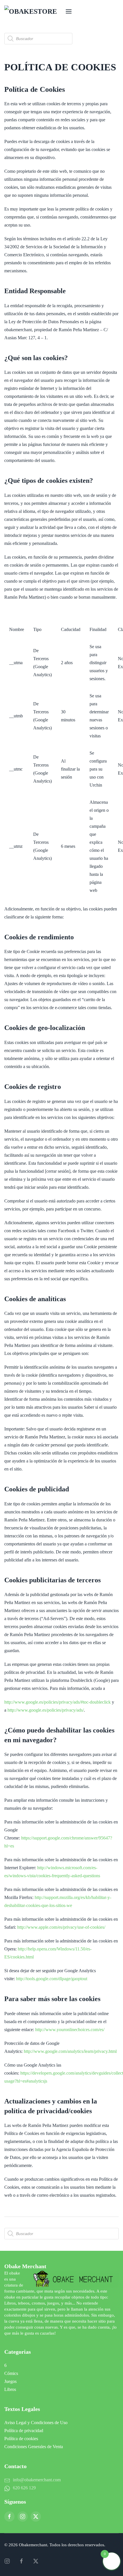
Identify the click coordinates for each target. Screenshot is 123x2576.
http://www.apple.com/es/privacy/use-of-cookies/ (61, 1927)
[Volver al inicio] (33, 11)
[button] (69, 11)
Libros (10, 2389)
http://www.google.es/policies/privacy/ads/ (46, 1710)
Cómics (11, 2373)
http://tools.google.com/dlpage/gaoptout (52, 1979)
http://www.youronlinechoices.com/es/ (70, 2030)
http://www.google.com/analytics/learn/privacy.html (70, 2051)
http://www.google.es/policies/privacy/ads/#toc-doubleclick (57, 1702)
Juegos (10, 2381)
